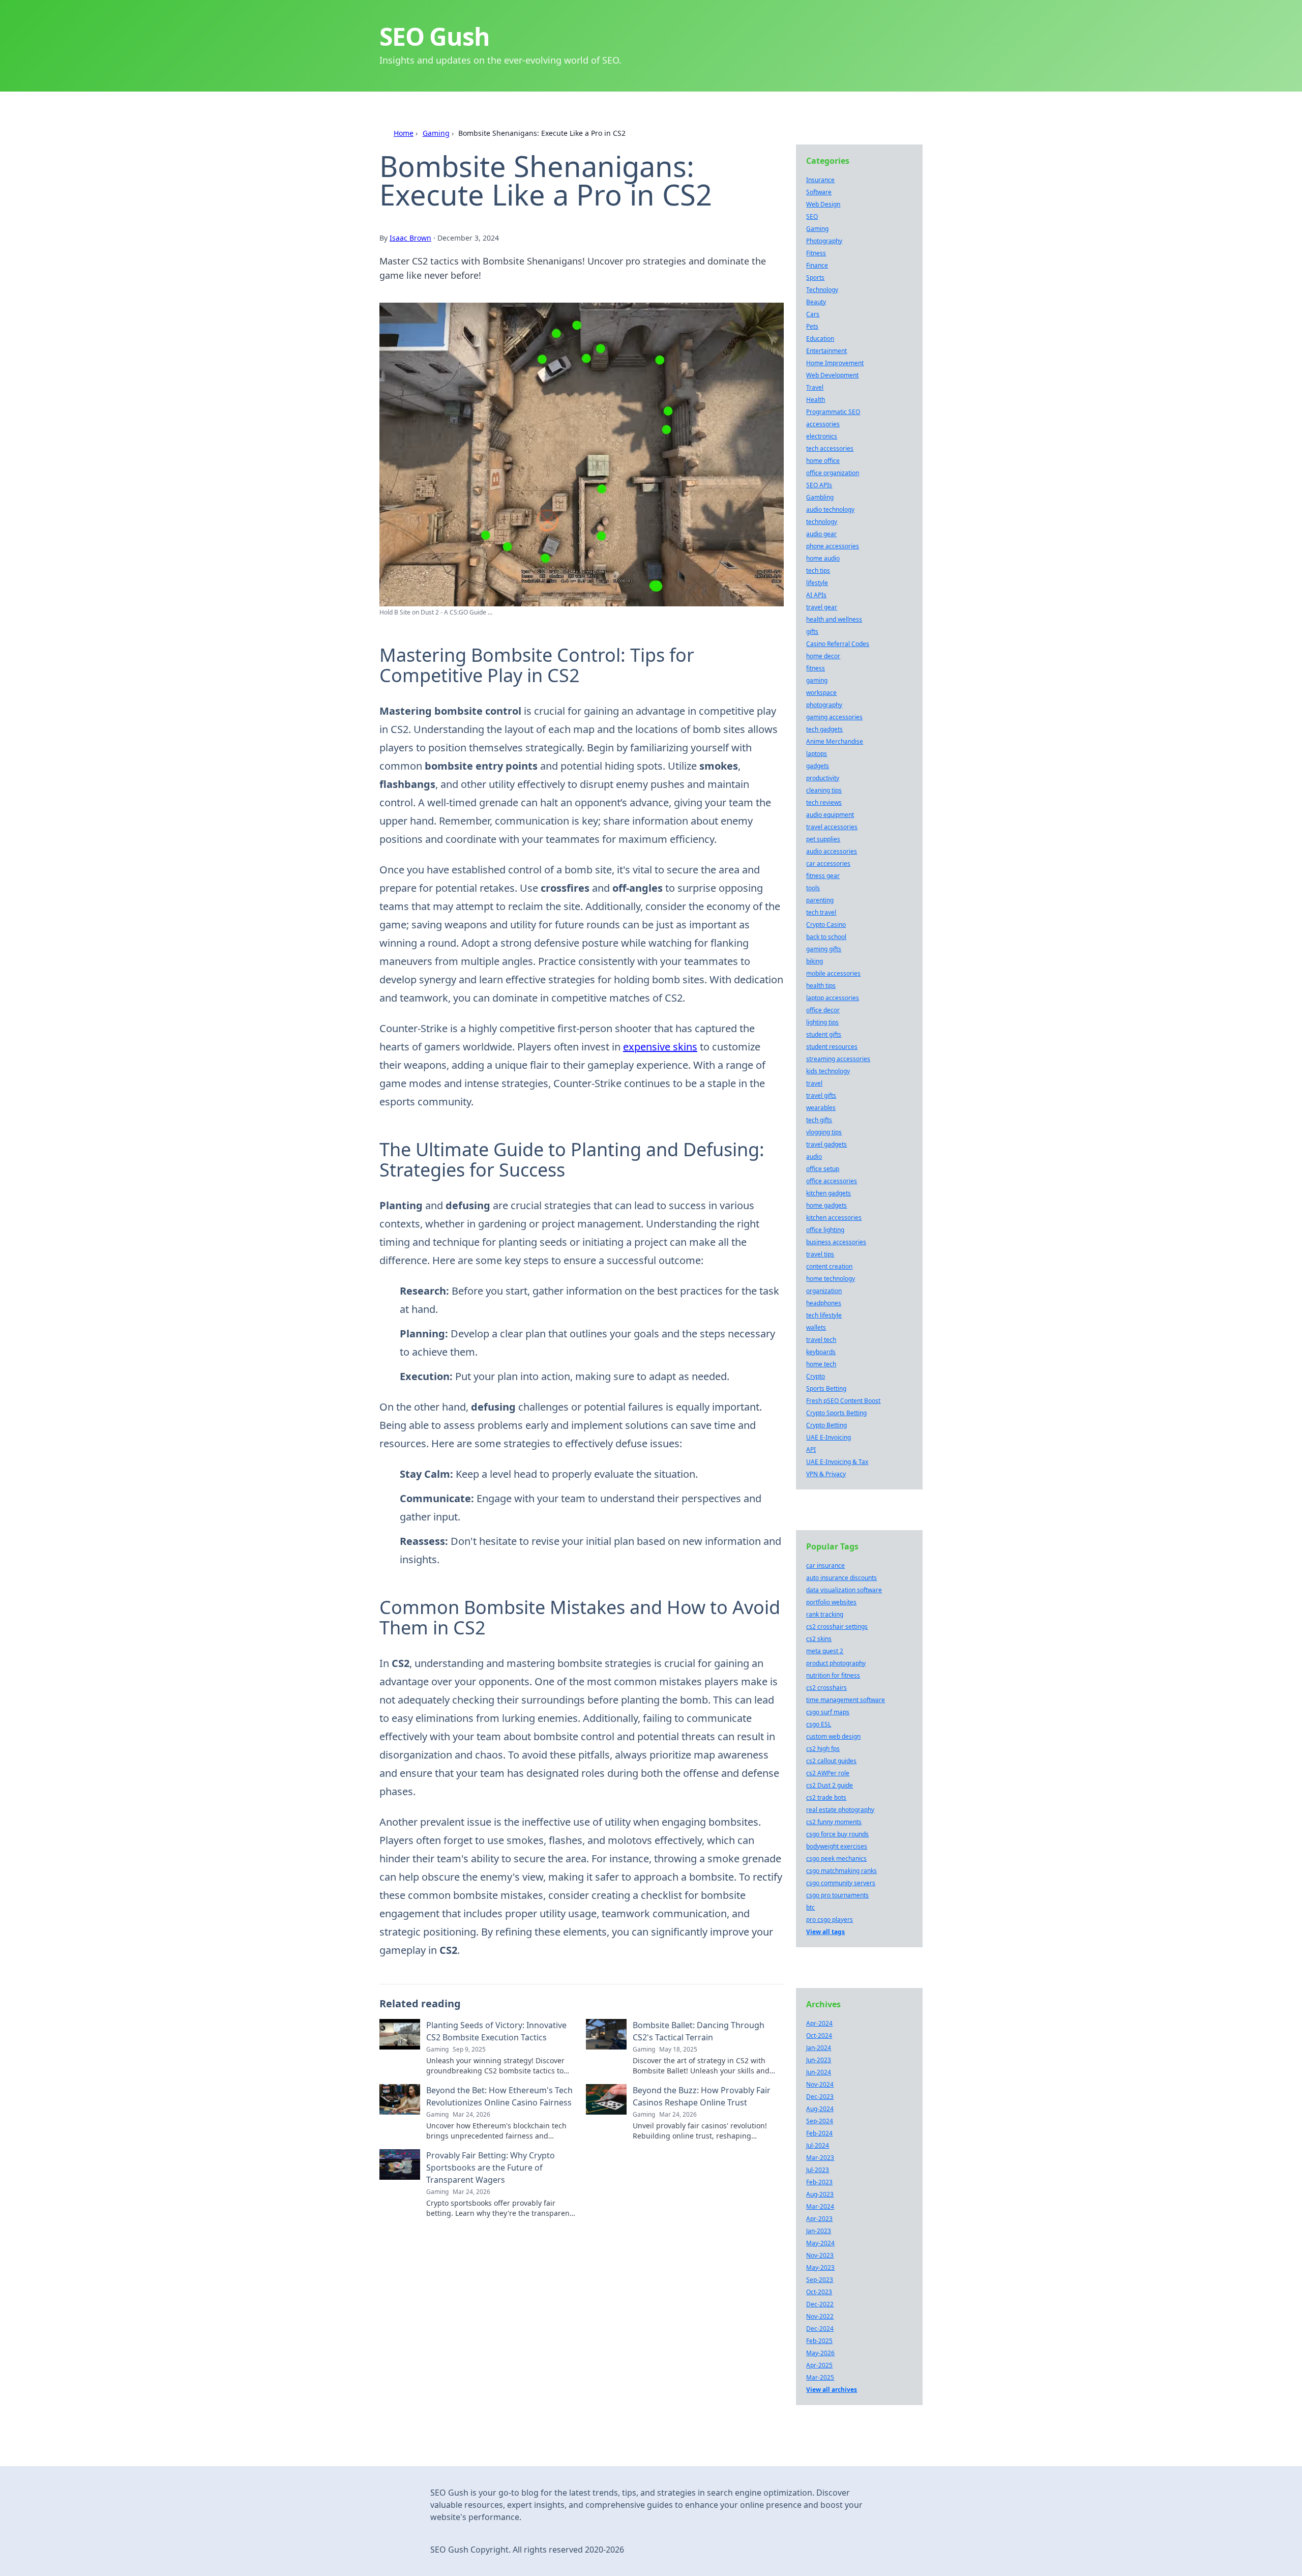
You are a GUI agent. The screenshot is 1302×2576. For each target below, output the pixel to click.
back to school (826, 937)
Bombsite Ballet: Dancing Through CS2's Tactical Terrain (699, 2031)
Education (820, 339)
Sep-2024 (820, 2121)
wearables (821, 1108)
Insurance (820, 180)
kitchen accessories (834, 1218)
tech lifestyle (824, 1315)
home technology (831, 1279)
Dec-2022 (820, 2304)
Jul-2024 (818, 2145)
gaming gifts (824, 949)
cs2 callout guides (831, 1761)
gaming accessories (834, 717)
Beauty (816, 302)
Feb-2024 (819, 2133)
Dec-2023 (820, 2097)
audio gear (821, 534)
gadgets (818, 766)
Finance (817, 265)
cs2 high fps (823, 1749)
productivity (823, 778)
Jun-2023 (819, 2060)
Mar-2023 (820, 2158)
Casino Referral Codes (838, 644)
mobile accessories (833, 973)
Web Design (823, 204)
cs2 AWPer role (828, 1773)
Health (816, 400)
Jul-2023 (818, 2170)
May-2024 (820, 2243)
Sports (815, 277)
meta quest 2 (825, 1651)
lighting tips (822, 1022)
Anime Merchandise (835, 741)
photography (824, 705)
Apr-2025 (819, 2365)
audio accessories (832, 851)
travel (814, 1083)
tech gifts (819, 1120)
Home (404, 133)
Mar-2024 (820, 2206)
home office (823, 461)
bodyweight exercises (837, 1846)
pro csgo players (830, 1920)
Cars (813, 314)
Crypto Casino (826, 925)
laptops (817, 754)
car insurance (825, 1565)
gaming (817, 680)
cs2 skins (819, 1639)
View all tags (825, 1932)
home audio (823, 558)
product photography (836, 1663)
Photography (824, 241)
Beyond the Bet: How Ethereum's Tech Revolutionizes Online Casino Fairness (499, 2096)
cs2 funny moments (834, 1822)
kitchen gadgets (828, 1193)
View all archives (832, 2390)
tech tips (818, 570)
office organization (833, 473)
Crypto (816, 1376)
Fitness (816, 253)
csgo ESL (819, 1724)
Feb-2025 (819, 2341)
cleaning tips (824, 790)
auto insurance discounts (841, 1578)
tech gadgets (824, 729)
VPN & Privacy (826, 1474)
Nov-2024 (820, 2084)
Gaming (436, 133)
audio (814, 1157)
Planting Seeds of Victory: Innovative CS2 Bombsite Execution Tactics (496, 2031)
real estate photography (840, 1810)
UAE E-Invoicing (828, 1437)
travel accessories (832, 827)
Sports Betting (826, 1388)
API (811, 1450)
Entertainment (826, 351)
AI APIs (816, 595)
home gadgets (826, 1205)
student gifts (824, 1034)
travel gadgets (826, 1144)
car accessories (828, 863)
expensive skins (660, 1047)
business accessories (836, 1242)
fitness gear (823, 876)
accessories (823, 424)
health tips (821, 986)
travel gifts (821, 1095)
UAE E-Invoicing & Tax (837, 1462)
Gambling (820, 497)
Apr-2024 (819, 2023)
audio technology (830, 509)
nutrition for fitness (833, 1675)
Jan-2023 (819, 2231)
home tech (821, 1364)
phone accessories (833, 546)
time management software (846, 1700)
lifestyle (817, 583)
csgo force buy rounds (837, 1834)
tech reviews (824, 802)
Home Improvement (835, 363)
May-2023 (820, 2267)
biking (815, 961)
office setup (823, 1169)
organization (824, 1291)
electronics (822, 436)
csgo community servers (841, 1883)
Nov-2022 (820, 2316)
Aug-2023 (820, 2194)
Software (819, 192)
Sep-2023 (820, 2280)
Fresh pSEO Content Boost (843, 1401)
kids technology (828, 1071)
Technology (822, 290)
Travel (815, 387)
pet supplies (823, 839)
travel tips (820, 1254)
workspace (821, 693)
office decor (823, 1010)
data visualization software (844, 1590)
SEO (812, 216)
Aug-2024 (820, 2109)
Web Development (832, 375)
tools (813, 888)
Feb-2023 (819, 2182)
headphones (824, 1303)
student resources (832, 1047)
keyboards (821, 1352)
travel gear (822, 607)
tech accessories (830, 448)
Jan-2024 (819, 2048)
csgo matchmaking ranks (841, 1871)
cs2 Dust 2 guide (830, 1785)
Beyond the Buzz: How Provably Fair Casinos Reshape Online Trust (702, 2096)
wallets (816, 1327)
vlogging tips (824, 1132)
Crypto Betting (826, 1425)
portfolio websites (831, 1602)
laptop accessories (833, 998)
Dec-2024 (820, 2329)
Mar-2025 (820, 2377)
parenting (820, 900)
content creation (829, 1266)
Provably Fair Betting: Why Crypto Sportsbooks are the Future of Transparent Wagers (491, 2168)
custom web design (833, 1736)
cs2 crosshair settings (837, 1627)
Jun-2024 (819, 2072)
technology (822, 522)
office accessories (832, 1181)
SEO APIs (819, 485)
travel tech (821, 1340)
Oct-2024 (819, 2036)
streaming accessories (838, 1059)
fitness (816, 668)
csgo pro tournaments (837, 1895)
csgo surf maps (828, 1712)
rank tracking (825, 1614)
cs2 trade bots (826, 1797)
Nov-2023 (820, 2255)
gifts (812, 632)
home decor (823, 656)
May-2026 (820, 2353)
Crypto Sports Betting (836, 1413)
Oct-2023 (819, 2292)
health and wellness (834, 619)
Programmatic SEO (833, 412)
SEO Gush (434, 36)
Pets (812, 326)
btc (810, 1907)
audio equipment (830, 815)
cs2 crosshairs (826, 1688)
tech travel (821, 912)
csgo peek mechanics (836, 1858)
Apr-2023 (819, 2219)
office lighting (825, 1230)
